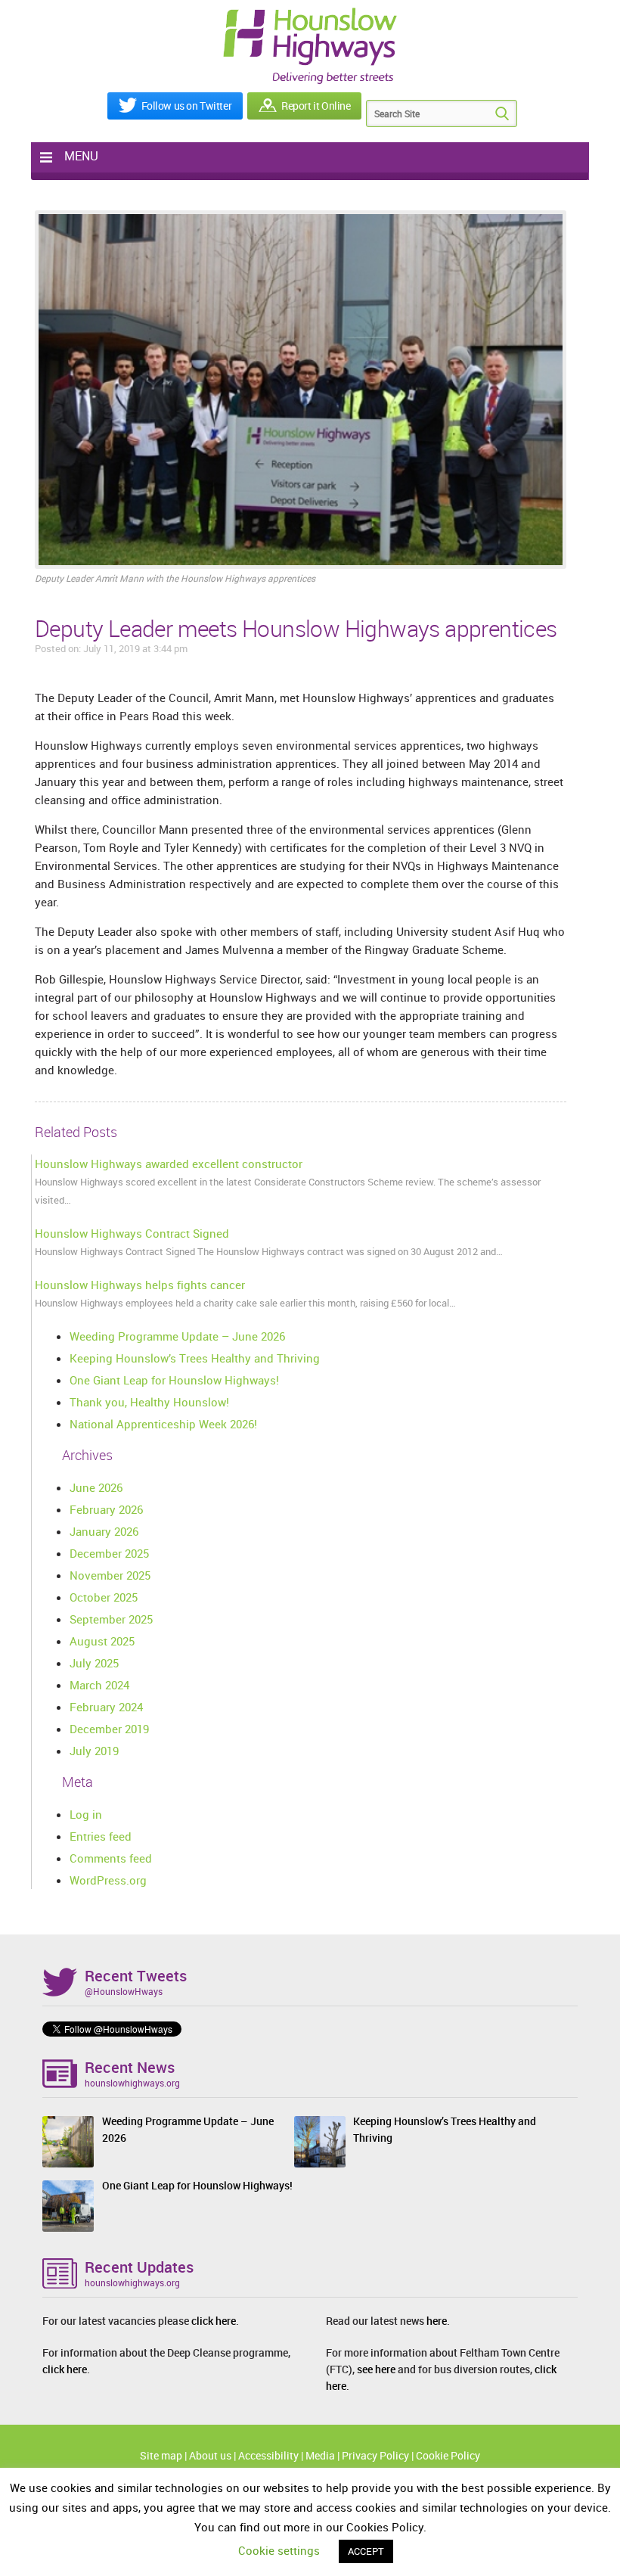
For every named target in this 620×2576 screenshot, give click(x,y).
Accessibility (268, 2455)
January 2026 (104, 1531)
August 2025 (102, 1641)
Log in (86, 1814)
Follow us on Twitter (187, 106)
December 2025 (109, 1553)
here (437, 2321)
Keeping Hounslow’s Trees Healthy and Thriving (195, 1358)
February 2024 (106, 1707)
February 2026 (106, 1509)
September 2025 (111, 1619)
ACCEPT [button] (366, 2551)
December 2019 (109, 1729)
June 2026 (96, 1487)
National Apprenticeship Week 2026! (163, 1424)
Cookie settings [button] (279, 2550)
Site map (161, 2455)
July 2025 (94, 1663)
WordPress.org (108, 1880)
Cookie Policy (448, 2455)
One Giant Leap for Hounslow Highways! (174, 1380)
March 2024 (99, 1685)
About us (210, 2455)
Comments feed (111, 1858)
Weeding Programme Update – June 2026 (177, 1336)
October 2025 (104, 1597)
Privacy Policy (375, 2455)
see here (376, 2369)
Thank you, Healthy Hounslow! (149, 1402)
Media (320, 2455)
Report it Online (316, 106)
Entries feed (101, 1836)
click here (214, 2321)
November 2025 (110, 1575)
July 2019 (94, 1751)
